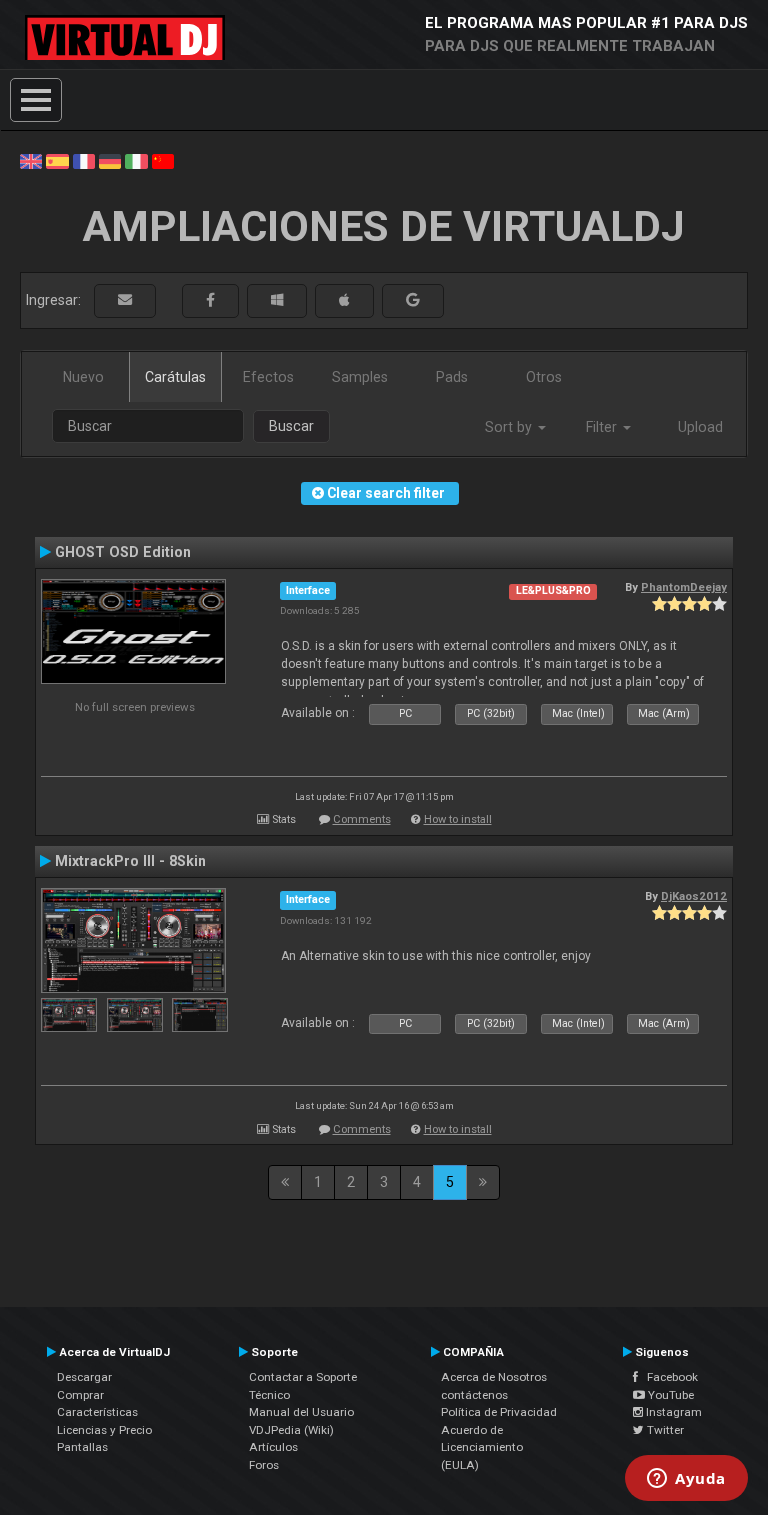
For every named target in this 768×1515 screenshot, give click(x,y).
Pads (452, 377)
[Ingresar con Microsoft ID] (277, 300)
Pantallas (82, 1447)
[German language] (110, 160)
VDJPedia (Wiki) (291, 1430)
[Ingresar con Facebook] (210, 300)
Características (97, 1412)
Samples (360, 377)
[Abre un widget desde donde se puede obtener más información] (686, 1480)
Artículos (273, 1447)
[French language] (84, 160)
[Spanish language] (57, 160)
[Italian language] (136, 160)
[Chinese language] (163, 160)
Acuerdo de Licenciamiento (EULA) (482, 1447)
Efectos (268, 377)
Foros (264, 1465)
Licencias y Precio (104, 1430)
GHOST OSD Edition (123, 552)
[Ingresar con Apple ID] (344, 300)
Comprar (80, 1395)
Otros (544, 377)
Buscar (291, 426)
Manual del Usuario (301, 1412)
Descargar (84, 1377)
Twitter (664, 1430)
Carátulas (175, 377)
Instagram (672, 1412)
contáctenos (474, 1395)
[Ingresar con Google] (413, 300)
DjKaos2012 (694, 896)
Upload (700, 427)
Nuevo (83, 377)
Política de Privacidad (499, 1412)
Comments (362, 819)
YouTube (669, 1395)
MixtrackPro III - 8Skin (130, 861)
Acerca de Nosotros (494, 1377)
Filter (603, 427)
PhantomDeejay (684, 587)
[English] (31, 160)
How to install (458, 819)
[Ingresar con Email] (125, 300)
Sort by (510, 427)
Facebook (668, 1377)
